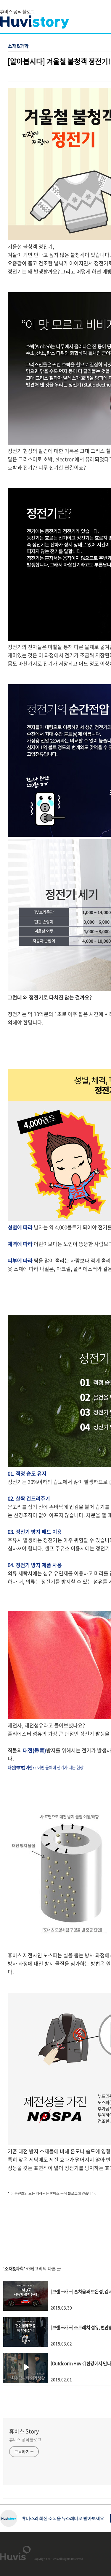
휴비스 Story (24, 2431)
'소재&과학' (14, 2269)
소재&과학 (18, 46)
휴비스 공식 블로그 (25, 2439)
